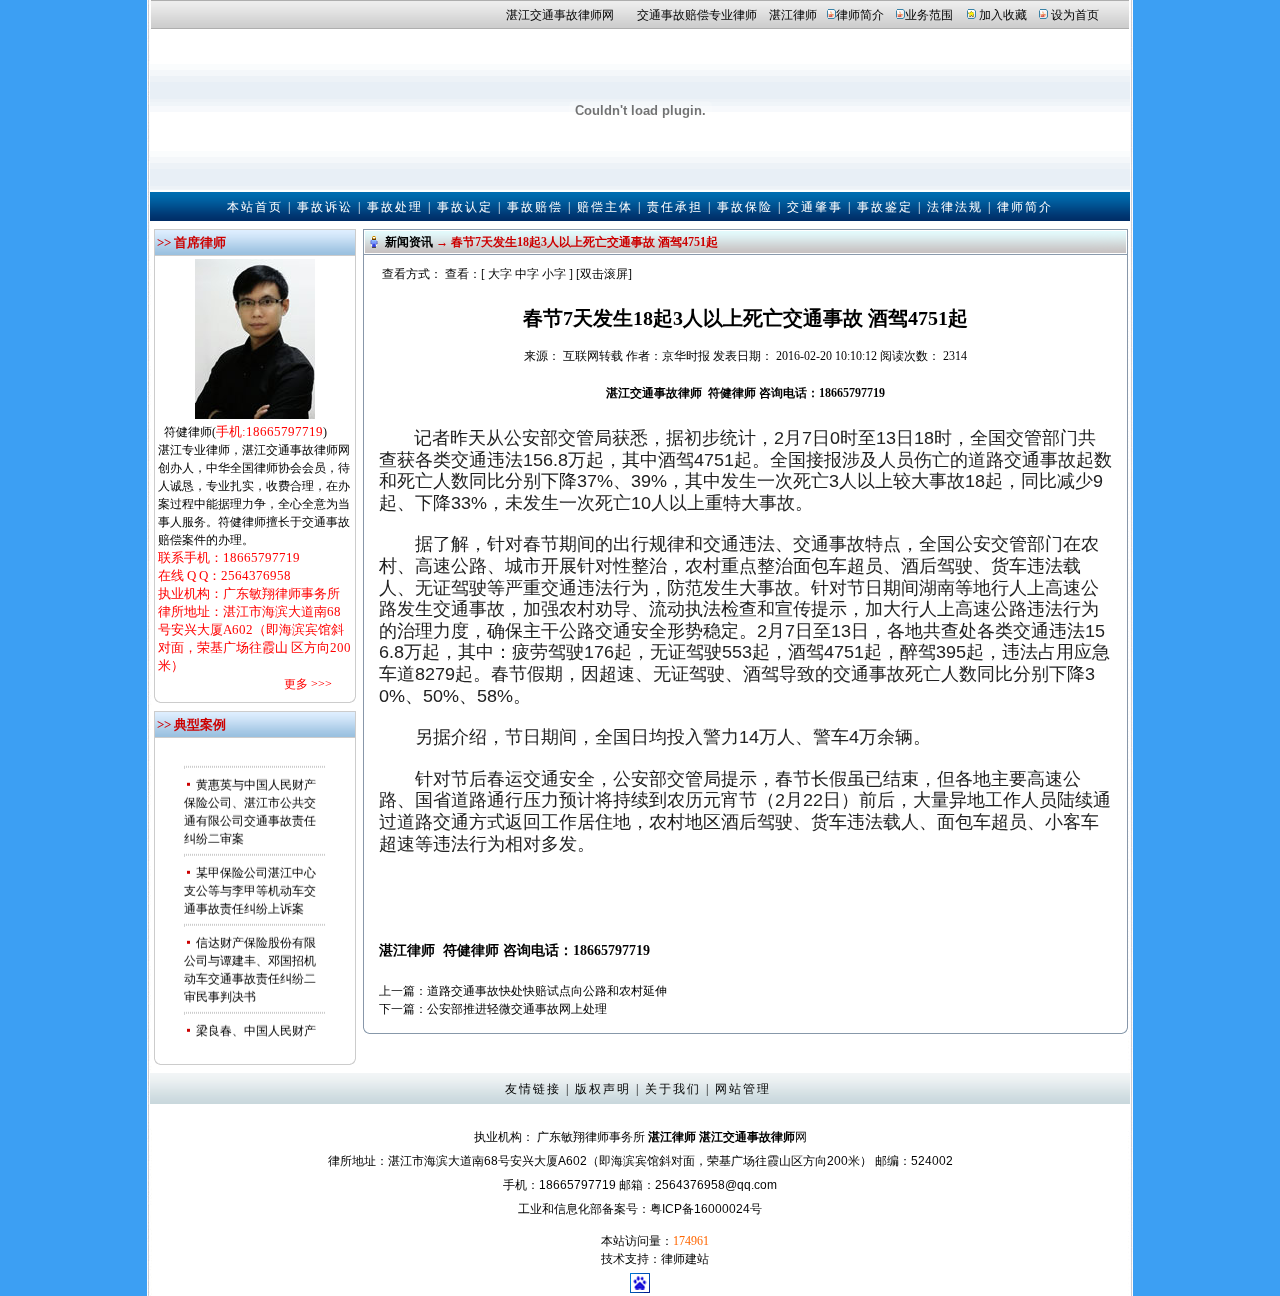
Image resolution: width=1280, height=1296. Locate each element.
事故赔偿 (535, 207)
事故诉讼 (325, 207)
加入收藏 (1003, 15)
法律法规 (955, 207)
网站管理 (743, 1089)
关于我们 (673, 1089)
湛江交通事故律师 (554, 15)
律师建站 (685, 1259)
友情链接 (533, 1089)
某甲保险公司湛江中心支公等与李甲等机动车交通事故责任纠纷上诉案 (250, 883)
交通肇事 (815, 207)
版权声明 (603, 1089)
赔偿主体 (605, 207)
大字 (500, 274)
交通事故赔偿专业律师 (697, 15)
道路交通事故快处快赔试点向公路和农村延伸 (547, 991)
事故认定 (465, 207)
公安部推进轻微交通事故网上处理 (517, 1009)
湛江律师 (793, 15)
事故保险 (745, 207)
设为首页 (1075, 15)
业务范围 (929, 15)
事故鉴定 (885, 207)
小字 (554, 274)
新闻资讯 (409, 242)
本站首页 (255, 207)
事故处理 (395, 207)
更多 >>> (308, 684)
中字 (527, 274)
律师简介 (860, 15)
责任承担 (675, 207)
